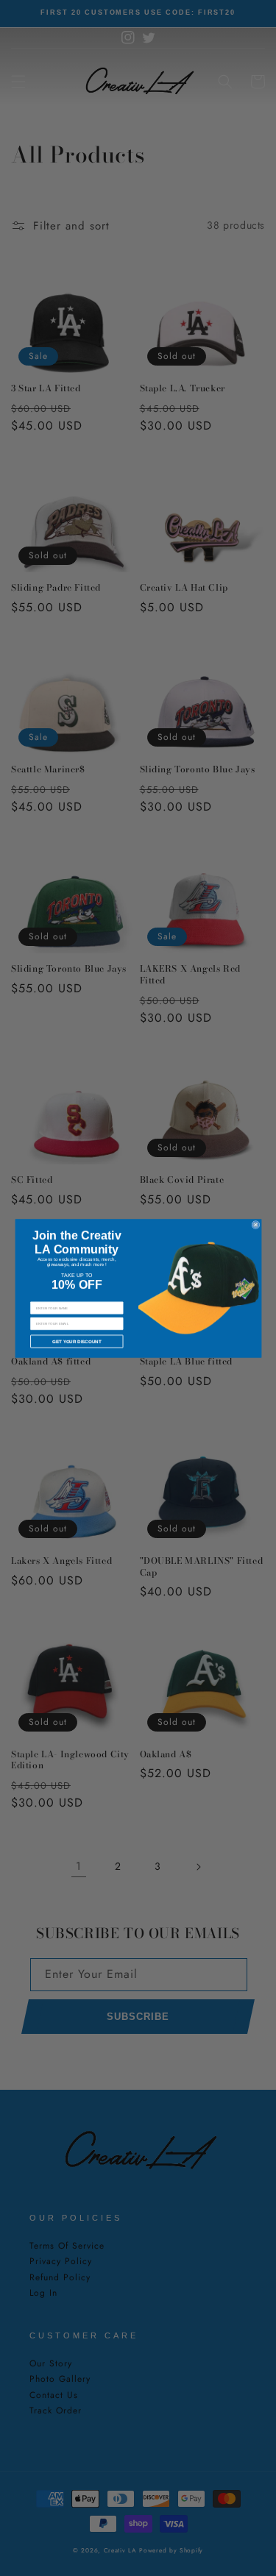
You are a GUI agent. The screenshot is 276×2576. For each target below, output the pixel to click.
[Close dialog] (255, 1224)
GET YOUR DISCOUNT (76, 1341)
